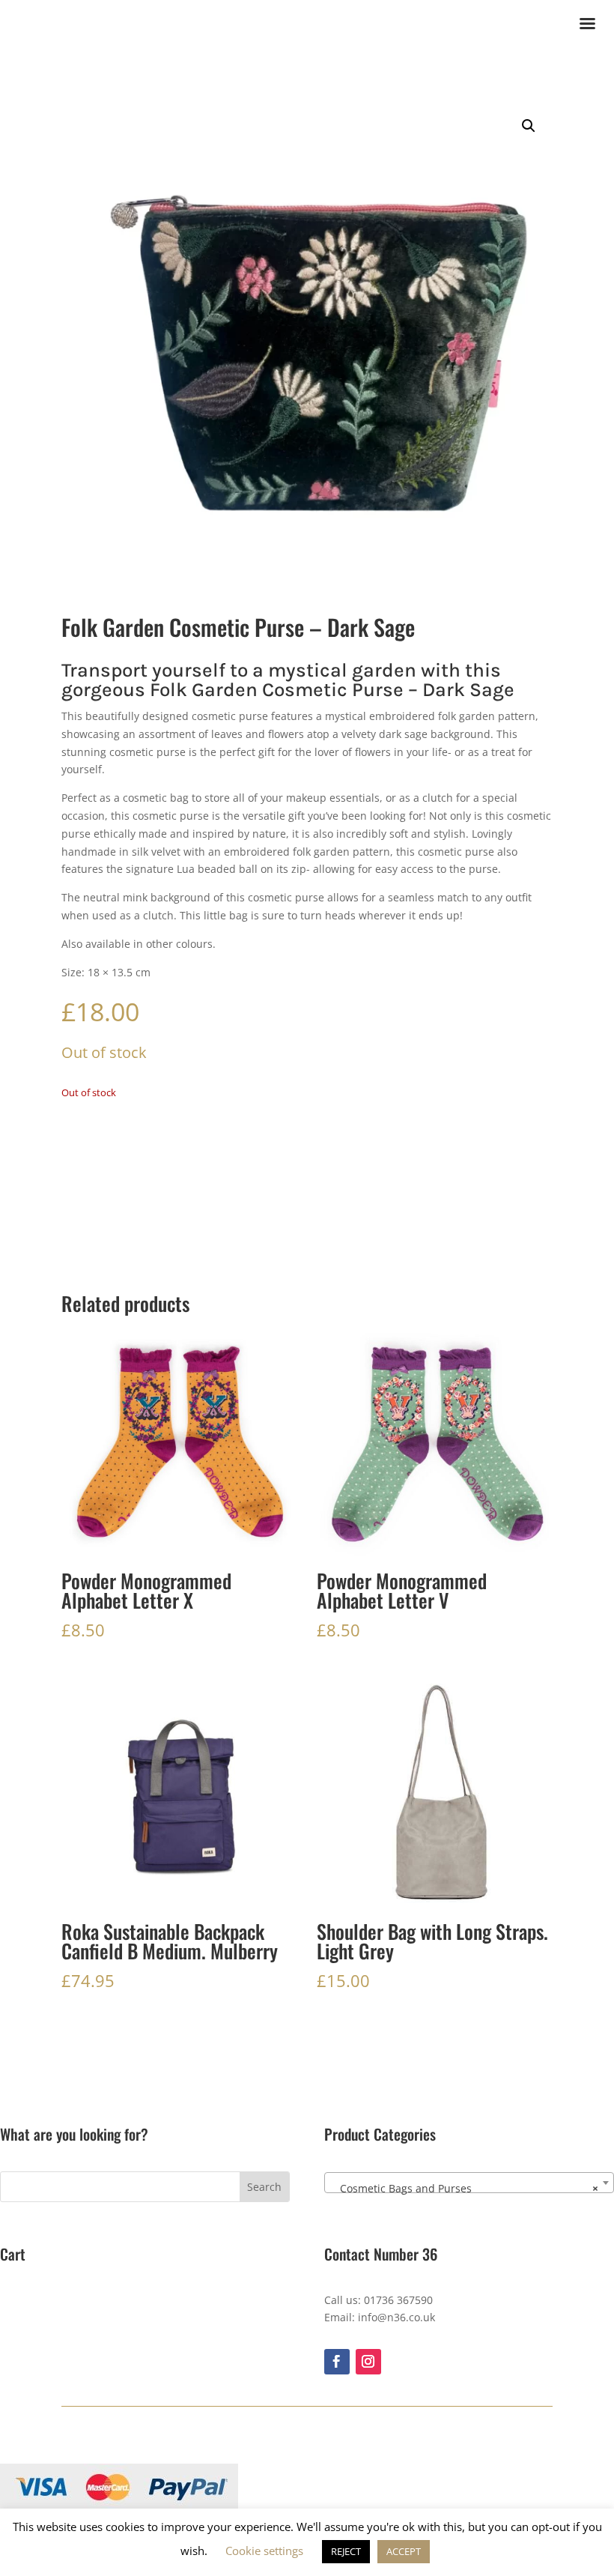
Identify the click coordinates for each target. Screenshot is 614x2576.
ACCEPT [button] (404, 2551)
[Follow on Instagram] (368, 2362)
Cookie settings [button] (264, 2551)
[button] (529, 126)
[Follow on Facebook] (337, 2362)
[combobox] (469, 2183)
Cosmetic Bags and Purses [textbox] (465, 2188)
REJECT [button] (346, 2551)
